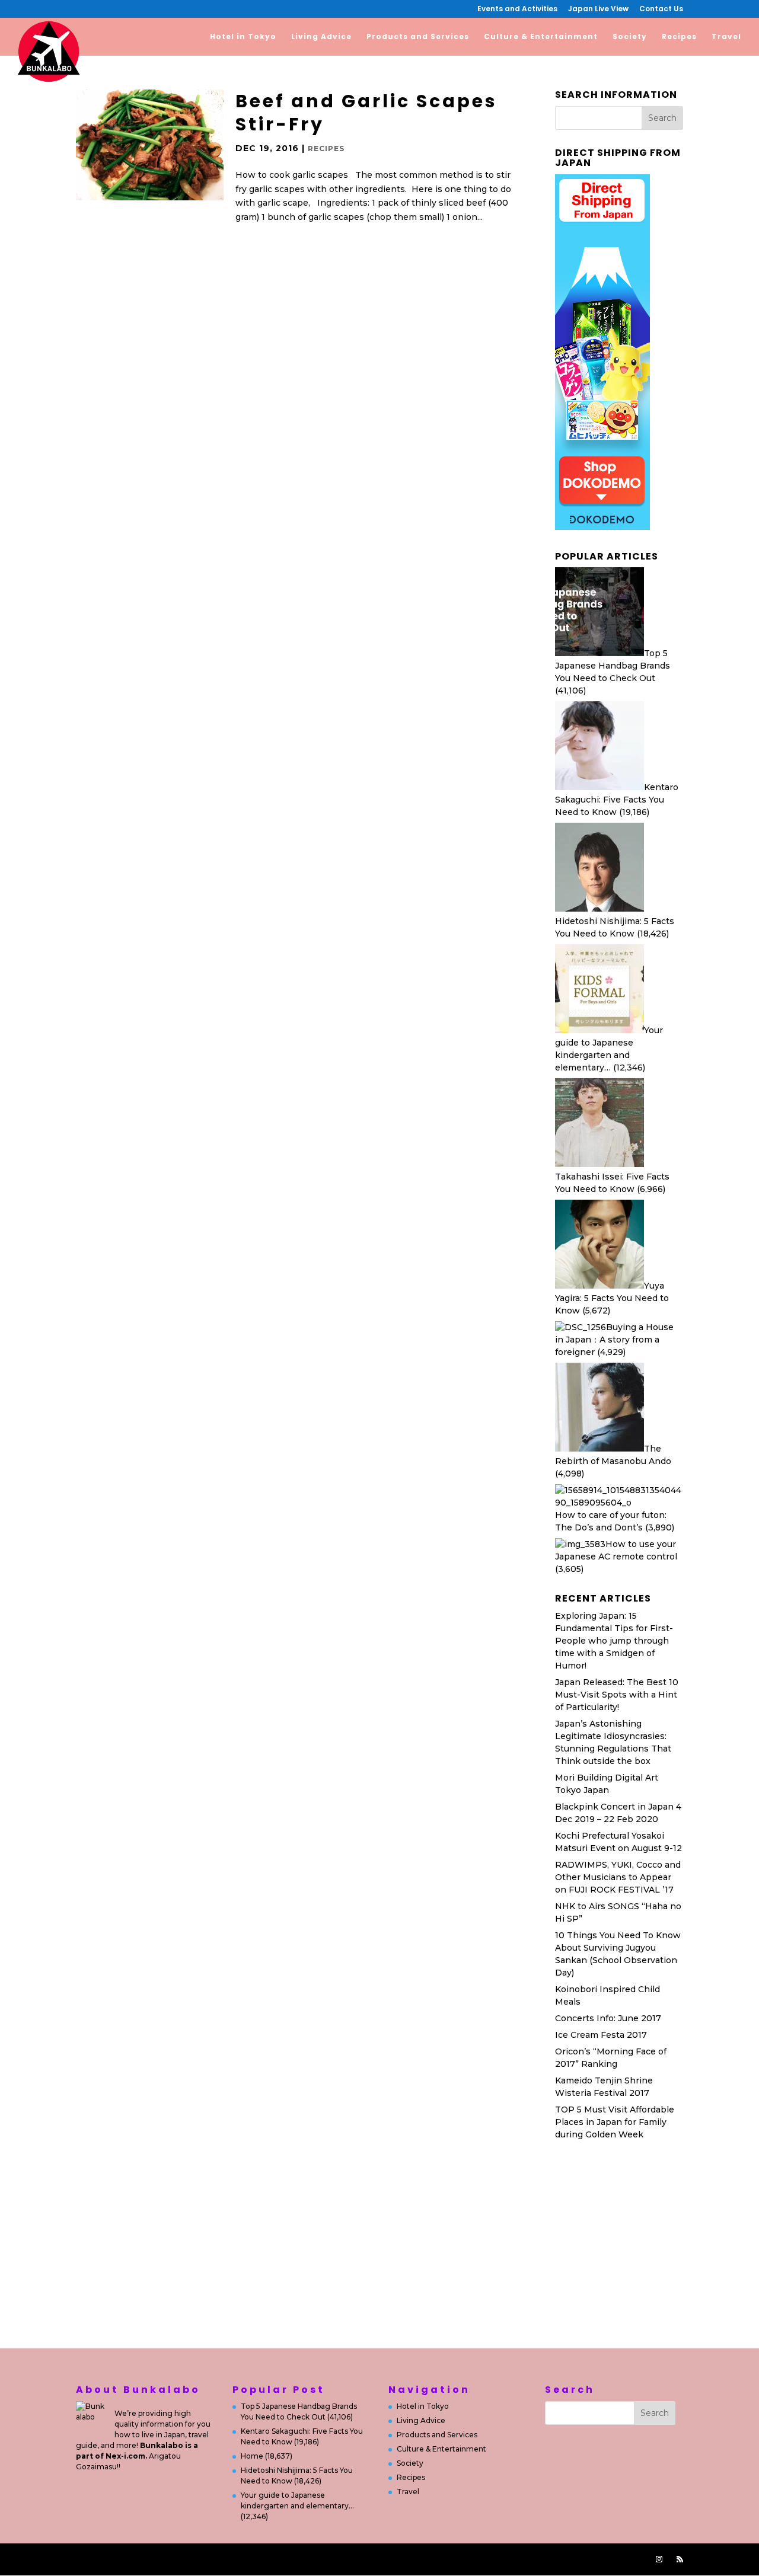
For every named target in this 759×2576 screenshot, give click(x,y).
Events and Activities (517, 9)
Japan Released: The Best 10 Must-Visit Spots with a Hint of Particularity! (617, 1695)
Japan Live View (598, 9)
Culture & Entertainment (541, 37)
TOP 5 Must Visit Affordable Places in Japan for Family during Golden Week (615, 2122)
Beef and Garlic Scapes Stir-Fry (366, 113)
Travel (726, 37)
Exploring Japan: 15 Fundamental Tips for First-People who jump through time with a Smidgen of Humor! (614, 1641)
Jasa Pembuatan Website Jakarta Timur (189, 2559)
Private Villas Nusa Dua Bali (614, 2306)
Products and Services (418, 37)
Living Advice (321, 37)
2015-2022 (331, 2559)
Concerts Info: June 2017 (608, 2018)
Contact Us (661, 9)
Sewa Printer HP (591, 2165)
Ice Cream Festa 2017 (601, 2035)
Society (630, 37)
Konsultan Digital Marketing (616, 2292)
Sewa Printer (650, 2278)
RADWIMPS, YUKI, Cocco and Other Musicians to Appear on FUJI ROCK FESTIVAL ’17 (618, 1877)
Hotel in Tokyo (243, 37)
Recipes (679, 37)
